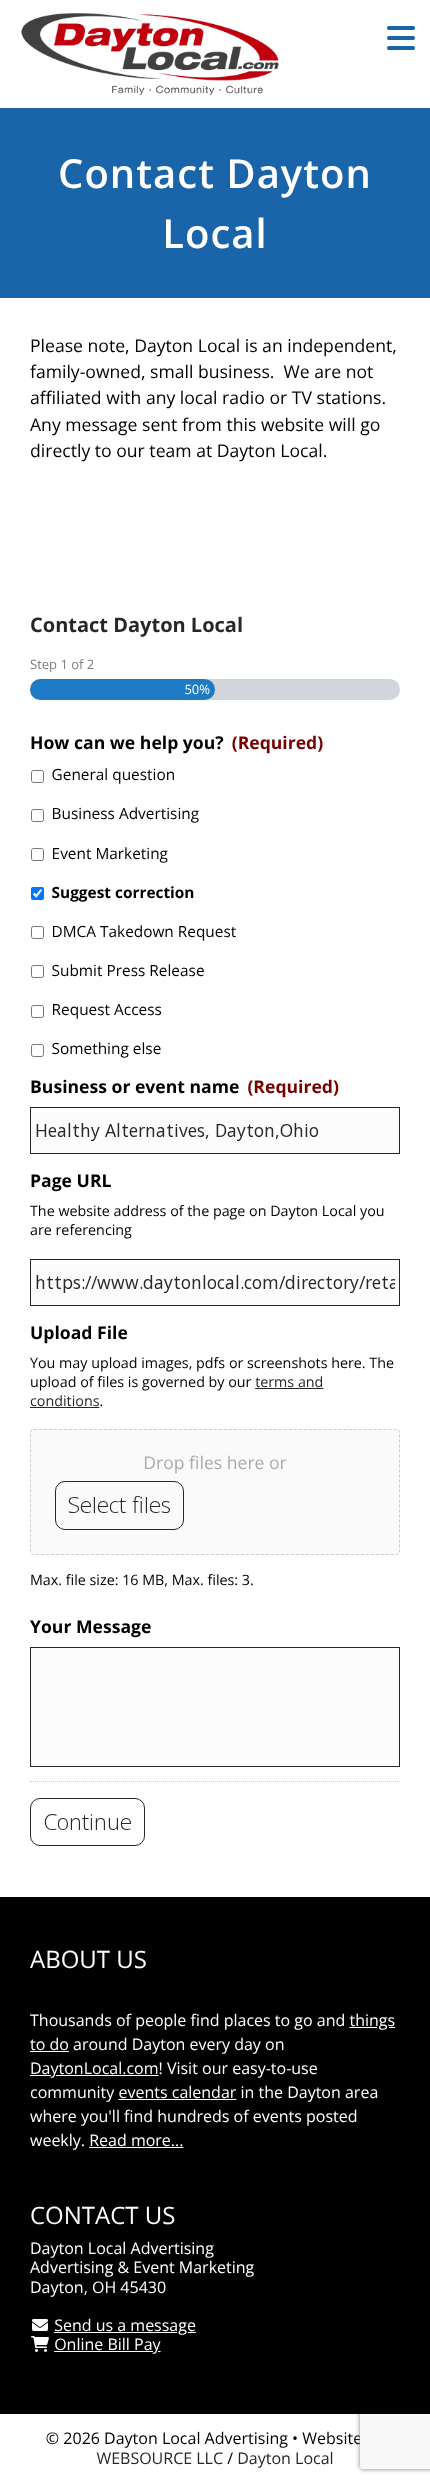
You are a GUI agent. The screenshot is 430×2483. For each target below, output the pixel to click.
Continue (87, 1821)
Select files (119, 1504)
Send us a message (125, 2325)
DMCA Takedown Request (144, 931)
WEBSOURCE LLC (159, 2458)
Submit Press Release (128, 970)
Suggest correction (123, 892)
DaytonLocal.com (94, 2068)
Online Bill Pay (107, 2344)
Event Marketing (110, 853)
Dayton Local (285, 2458)
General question (114, 774)
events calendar (177, 2092)
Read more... (136, 2140)
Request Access (107, 1009)
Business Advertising (126, 813)
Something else (107, 1048)
